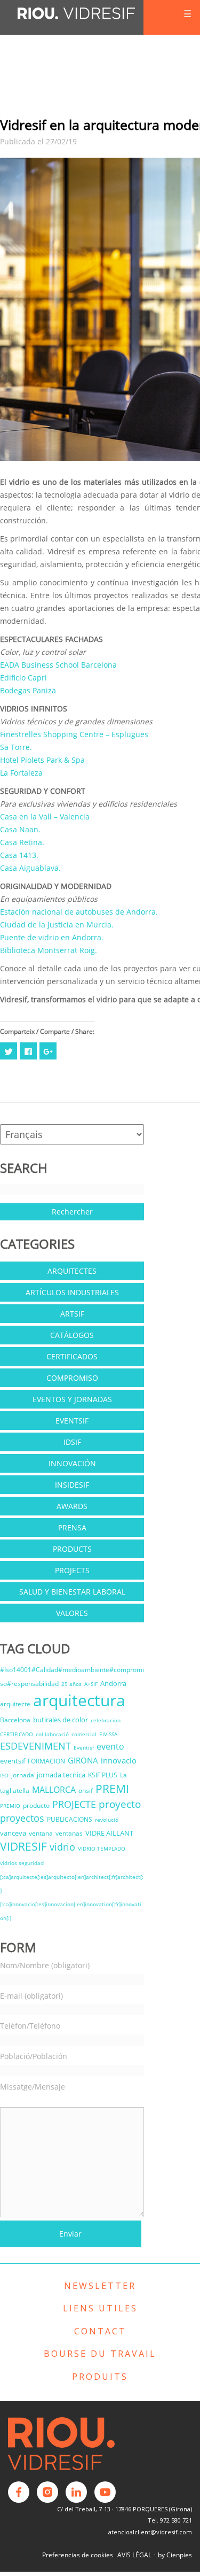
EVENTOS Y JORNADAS (72, 1399)
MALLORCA (54, 1790)
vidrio (62, 1847)
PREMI (112, 1789)
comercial (84, 1734)
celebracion (106, 1720)
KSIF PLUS (103, 1775)
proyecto (120, 1804)
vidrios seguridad (22, 1863)
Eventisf (84, 1747)
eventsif (13, 1761)
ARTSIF (72, 1314)
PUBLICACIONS (70, 1819)
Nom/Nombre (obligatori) (45, 1965)
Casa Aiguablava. (30, 868)
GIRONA (83, 1760)
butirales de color (61, 1720)
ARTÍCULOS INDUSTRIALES (72, 1292)
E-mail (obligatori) (31, 1996)
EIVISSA (108, 1734)
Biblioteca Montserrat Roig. (49, 950)
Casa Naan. (20, 829)
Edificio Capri (23, 678)
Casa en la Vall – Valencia (45, 817)
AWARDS (72, 1506)
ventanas (69, 1833)
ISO (4, 1775)
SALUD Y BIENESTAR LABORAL (72, 1592)
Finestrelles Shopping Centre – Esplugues (74, 734)
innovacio (119, 1760)
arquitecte (15, 1704)
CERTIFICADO (17, 1734)
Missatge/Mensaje (33, 2087)
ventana (41, 1833)
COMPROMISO (72, 1378)
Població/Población (34, 2056)
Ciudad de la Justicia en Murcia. (57, 925)
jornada (23, 1775)
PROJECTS (72, 1570)
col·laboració (52, 1734)
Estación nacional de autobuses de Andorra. (79, 912)
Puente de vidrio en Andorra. (52, 937)
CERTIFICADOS (72, 1356)
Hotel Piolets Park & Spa (42, 760)
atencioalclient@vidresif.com (150, 2532)
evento (110, 1746)
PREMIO (10, 1806)
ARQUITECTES (72, 1271)
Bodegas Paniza (28, 690)
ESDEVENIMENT (35, 1746)
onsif (86, 1790)
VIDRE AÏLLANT (109, 1833)
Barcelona (15, 1720)
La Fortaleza (21, 773)
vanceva (13, 1833)
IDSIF (72, 1442)
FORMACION (46, 1761)
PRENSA (72, 1527)
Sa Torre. (16, 747)
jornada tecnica (61, 1775)
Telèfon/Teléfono (30, 2026)
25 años (71, 1684)
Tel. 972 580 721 (170, 2520)
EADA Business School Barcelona (58, 665)
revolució (107, 1820)
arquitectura (79, 1700)
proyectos (22, 1818)
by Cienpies (175, 2555)
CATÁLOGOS (72, 1335)
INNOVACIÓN (72, 1463)
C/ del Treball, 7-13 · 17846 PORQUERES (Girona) (125, 2509)
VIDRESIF (23, 1846)
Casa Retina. (22, 842)
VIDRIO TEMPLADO (102, 1848)
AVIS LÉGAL (134, 2555)
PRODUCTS (72, 1549)
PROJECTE (74, 1804)
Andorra (113, 1683)
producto (36, 1805)
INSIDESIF (72, 1485)
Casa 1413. (19, 855)
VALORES (72, 1613)
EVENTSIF (72, 1421)
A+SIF (91, 1684)
